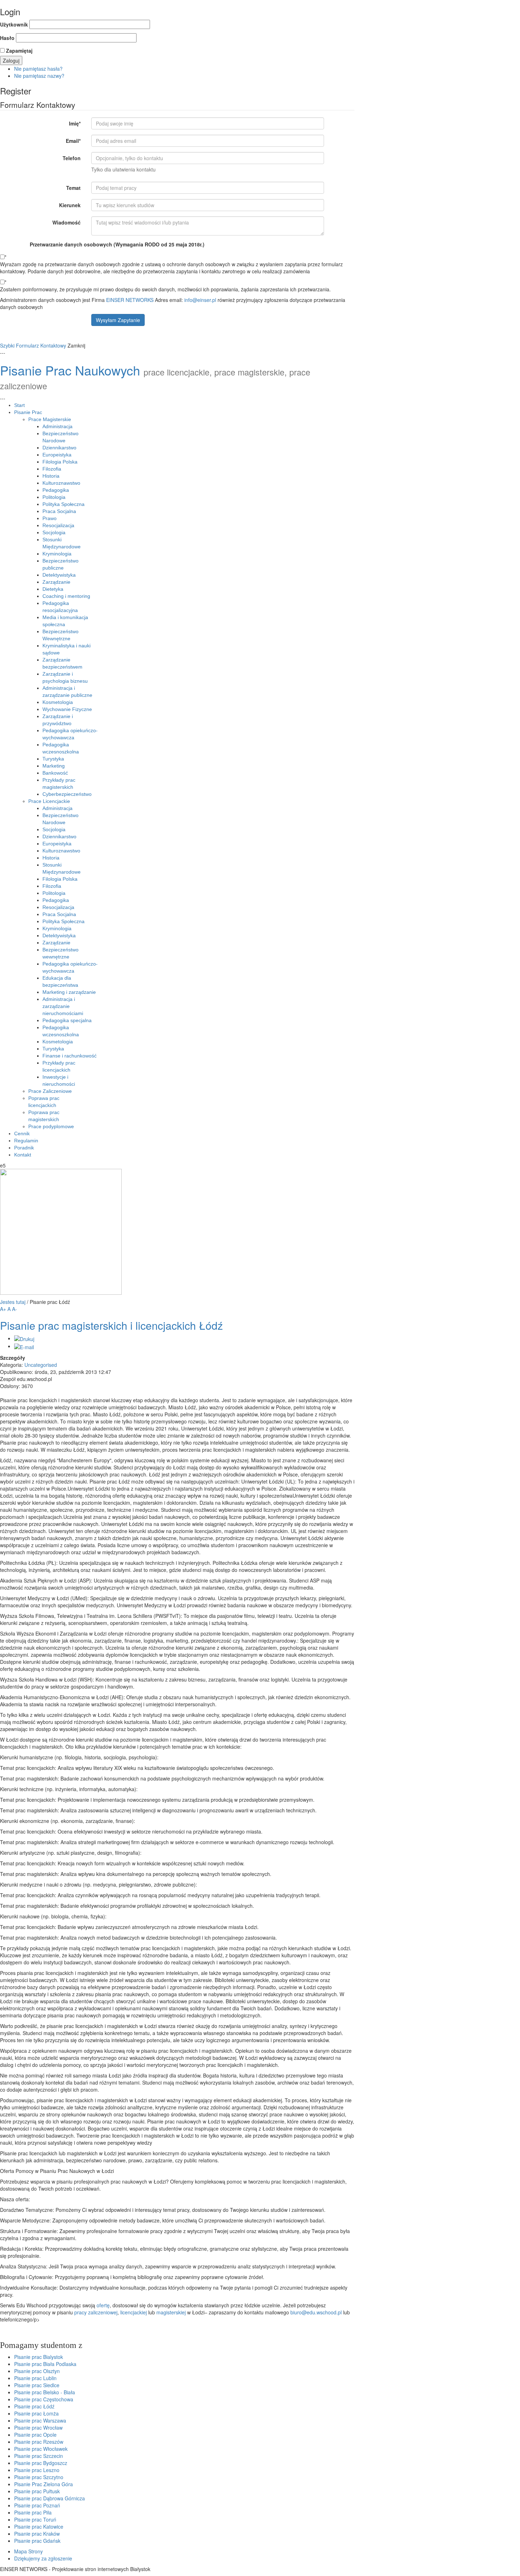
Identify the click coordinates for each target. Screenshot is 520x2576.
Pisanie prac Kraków (37, 2534)
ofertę (103, 2305)
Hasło (7, 38)
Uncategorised (41, 1365)
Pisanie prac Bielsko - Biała (45, 2392)
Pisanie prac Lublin (35, 2378)
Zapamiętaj (19, 51)
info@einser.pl (200, 300)
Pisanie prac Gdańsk (37, 2541)
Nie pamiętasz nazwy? (39, 76)
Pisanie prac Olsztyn (37, 2371)
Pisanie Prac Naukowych (70, 370)
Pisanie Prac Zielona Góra (44, 2484)
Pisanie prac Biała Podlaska (45, 2364)
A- (15, 1309)
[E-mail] (24, 1346)
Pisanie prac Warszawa (40, 2420)
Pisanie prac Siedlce (37, 2385)
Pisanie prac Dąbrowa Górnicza (50, 2498)
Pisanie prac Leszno (37, 2470)
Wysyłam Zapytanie (118, 320)
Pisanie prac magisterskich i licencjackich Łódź (111, 1325)
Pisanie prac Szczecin (39, 2456)
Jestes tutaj (13, 1302)
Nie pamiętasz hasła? (38, 69)
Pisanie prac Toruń (35, 2519)
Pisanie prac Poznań (37, 2505)
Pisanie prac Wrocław (38, 2428)
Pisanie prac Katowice (39, 2527)
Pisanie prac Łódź (34, 2406)
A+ (3, 1309)
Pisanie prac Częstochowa (44, 2399)
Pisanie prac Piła (33, 2512)
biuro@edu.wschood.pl (316, 2312)
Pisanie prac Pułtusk (37, 2491)
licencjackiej (134, 2312)
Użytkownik (14, 24)
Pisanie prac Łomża (36, 2413)
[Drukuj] (24, 1338)
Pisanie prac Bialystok (39, 2357)
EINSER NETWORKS (130, 300)
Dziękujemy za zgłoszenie (43, 2558)
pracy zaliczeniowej (96, 2312)
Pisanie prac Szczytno (39, 2477)
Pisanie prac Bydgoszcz (41, 2463)
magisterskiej (172, 2312)
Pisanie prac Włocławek (41, 2449)
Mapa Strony (28, 2551)
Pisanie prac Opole (35, 2435)
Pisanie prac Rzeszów (39, 2442)
